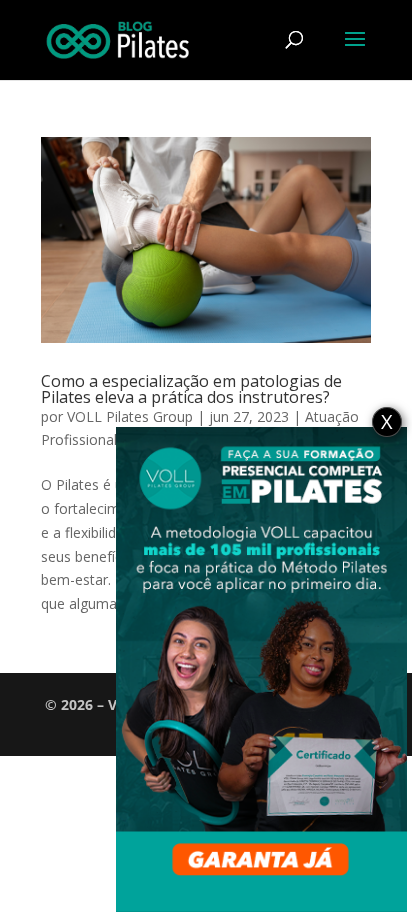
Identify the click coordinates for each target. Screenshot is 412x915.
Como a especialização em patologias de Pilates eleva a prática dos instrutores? (191, 389)
